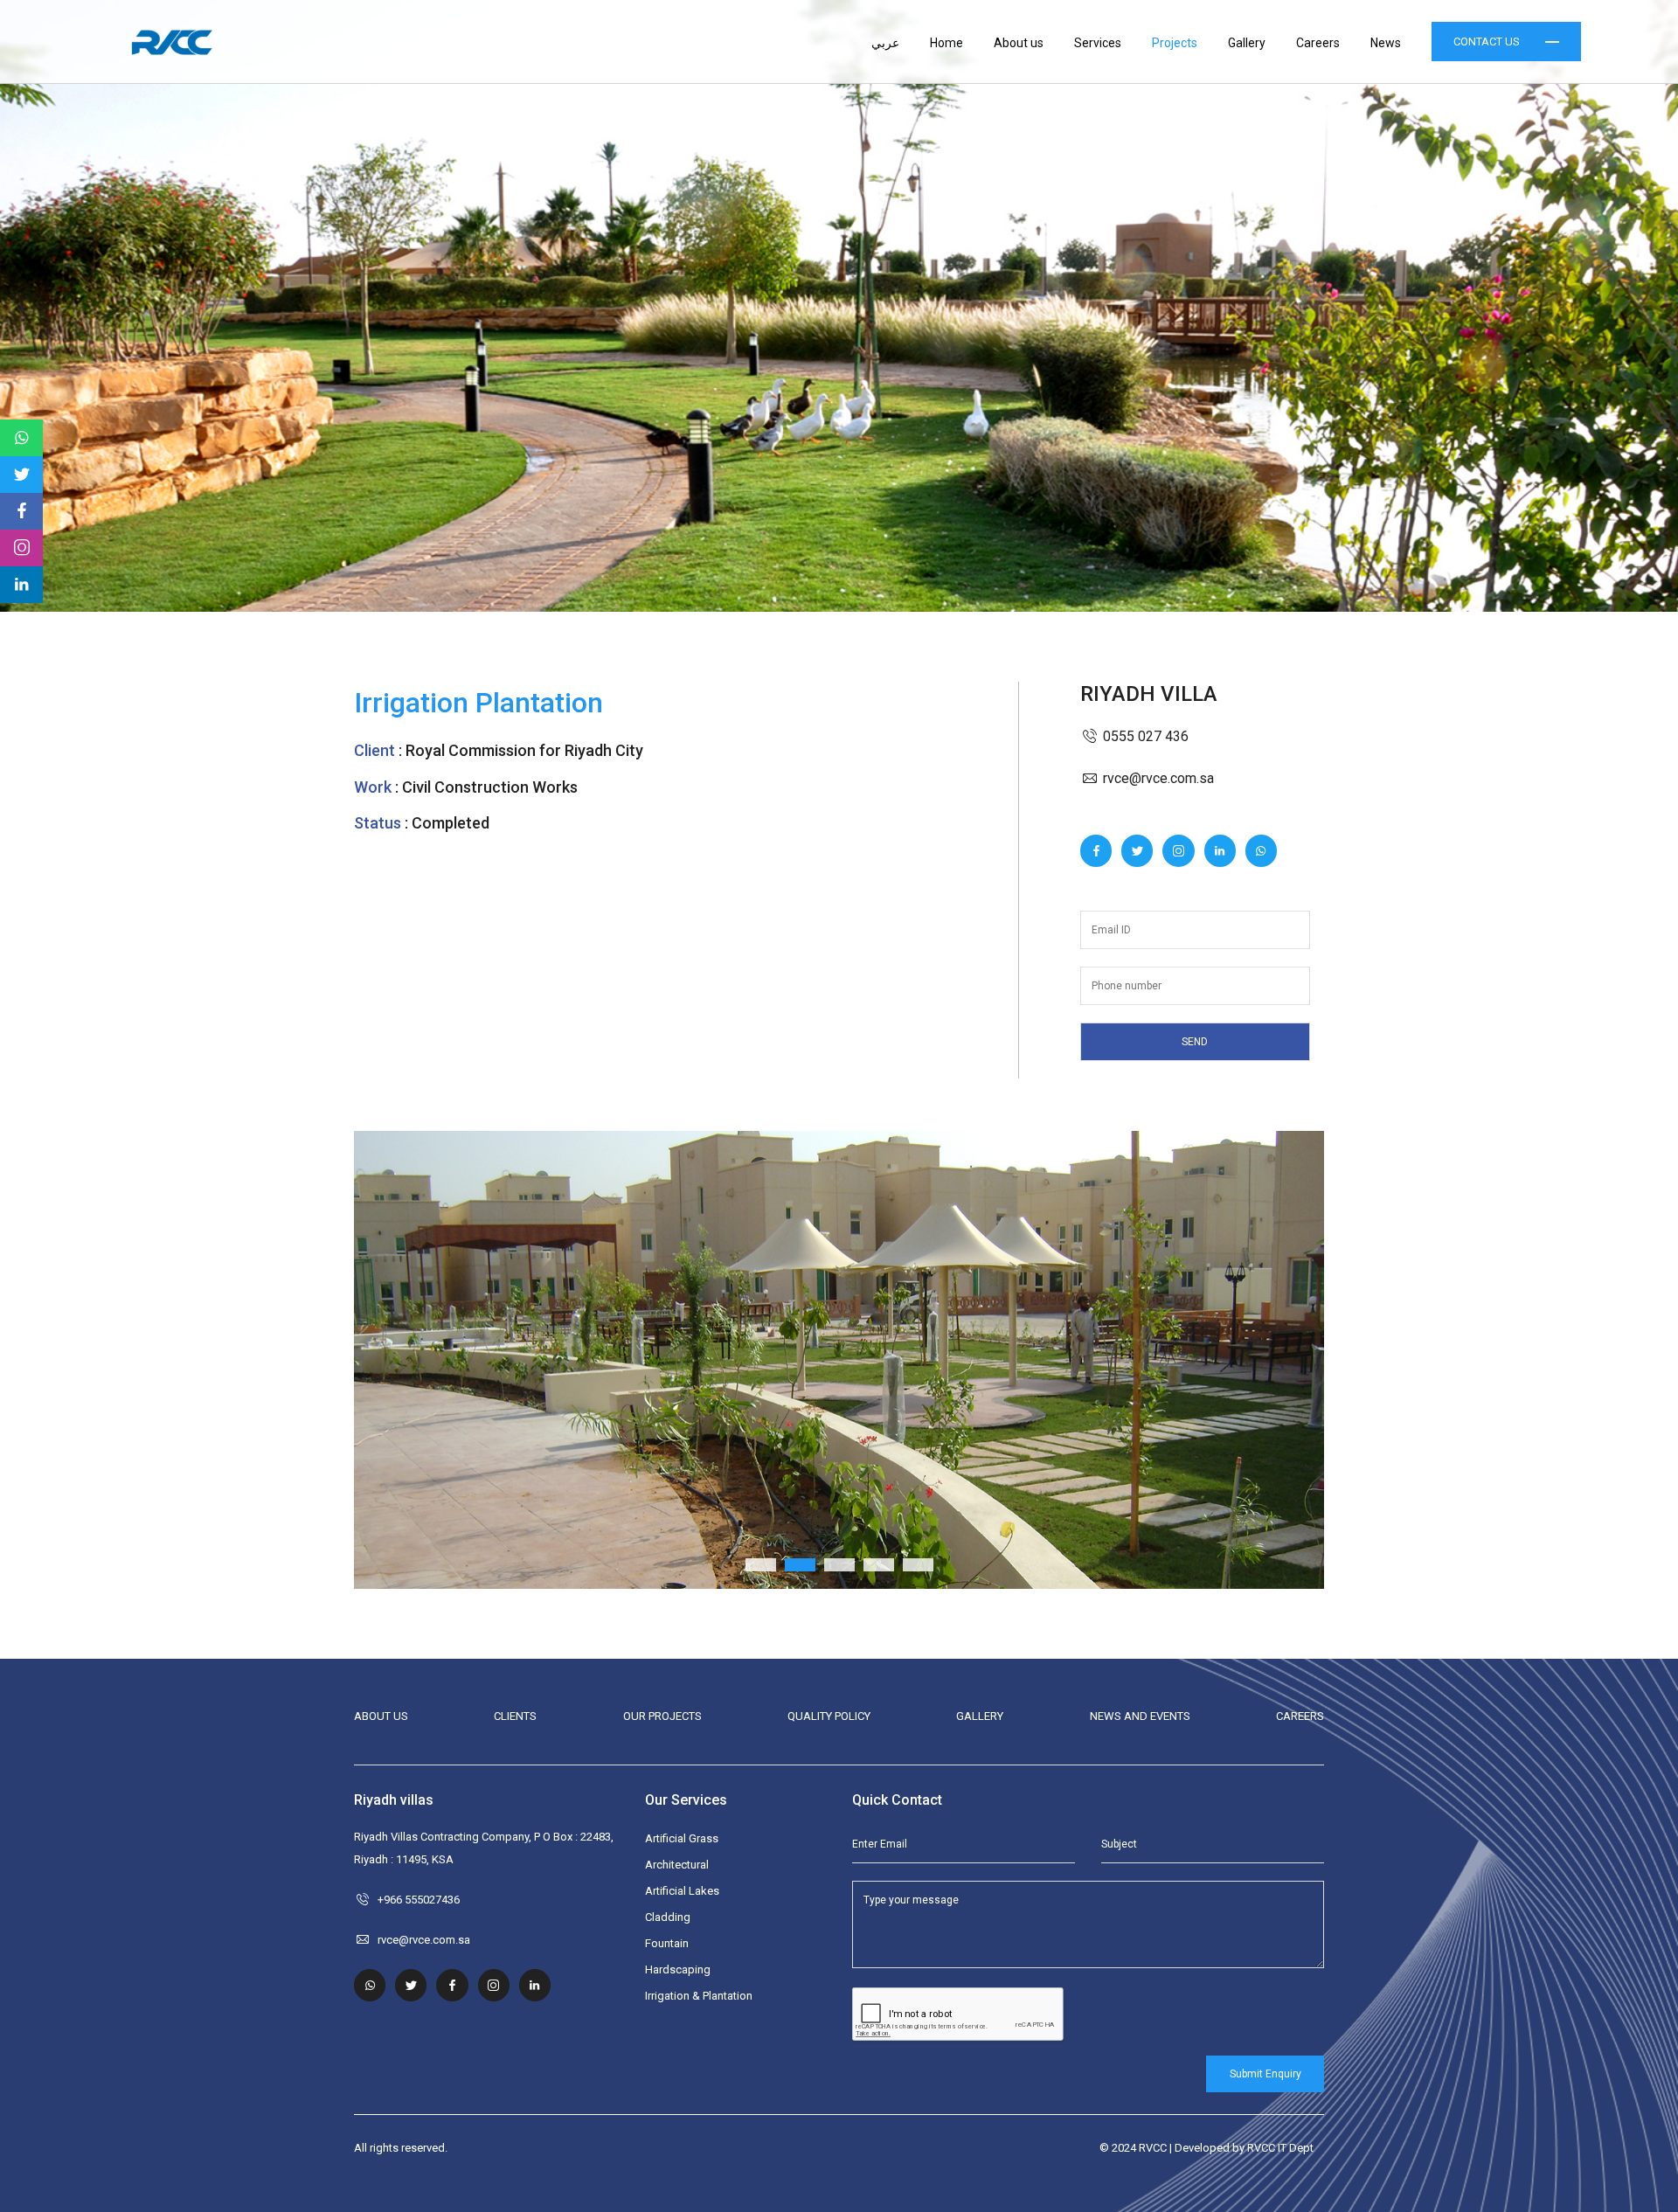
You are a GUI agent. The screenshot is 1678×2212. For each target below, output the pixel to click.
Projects (1175, 43)
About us (1019, 43)
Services (1098, 43)
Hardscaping (678, 1969)
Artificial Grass (682, 1838)
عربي (885, 43)
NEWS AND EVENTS (1140, 1716)
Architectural (677, 1865)
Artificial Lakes (682, 1891)
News (1386, 43)
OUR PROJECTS (662, 1716)
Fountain (667, 1943)
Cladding (668, 1917)
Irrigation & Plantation (699, 1996)
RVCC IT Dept (1280, 2148)
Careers (1318, 43)
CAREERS (1300, 1716)
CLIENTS (515, 1716)
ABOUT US (381, 1716)
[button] (427, 1359)
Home (946, 43)
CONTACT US (1487, 42)
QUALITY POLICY (829, 1716)
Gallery (1247, 43)
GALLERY (980, 1716)
